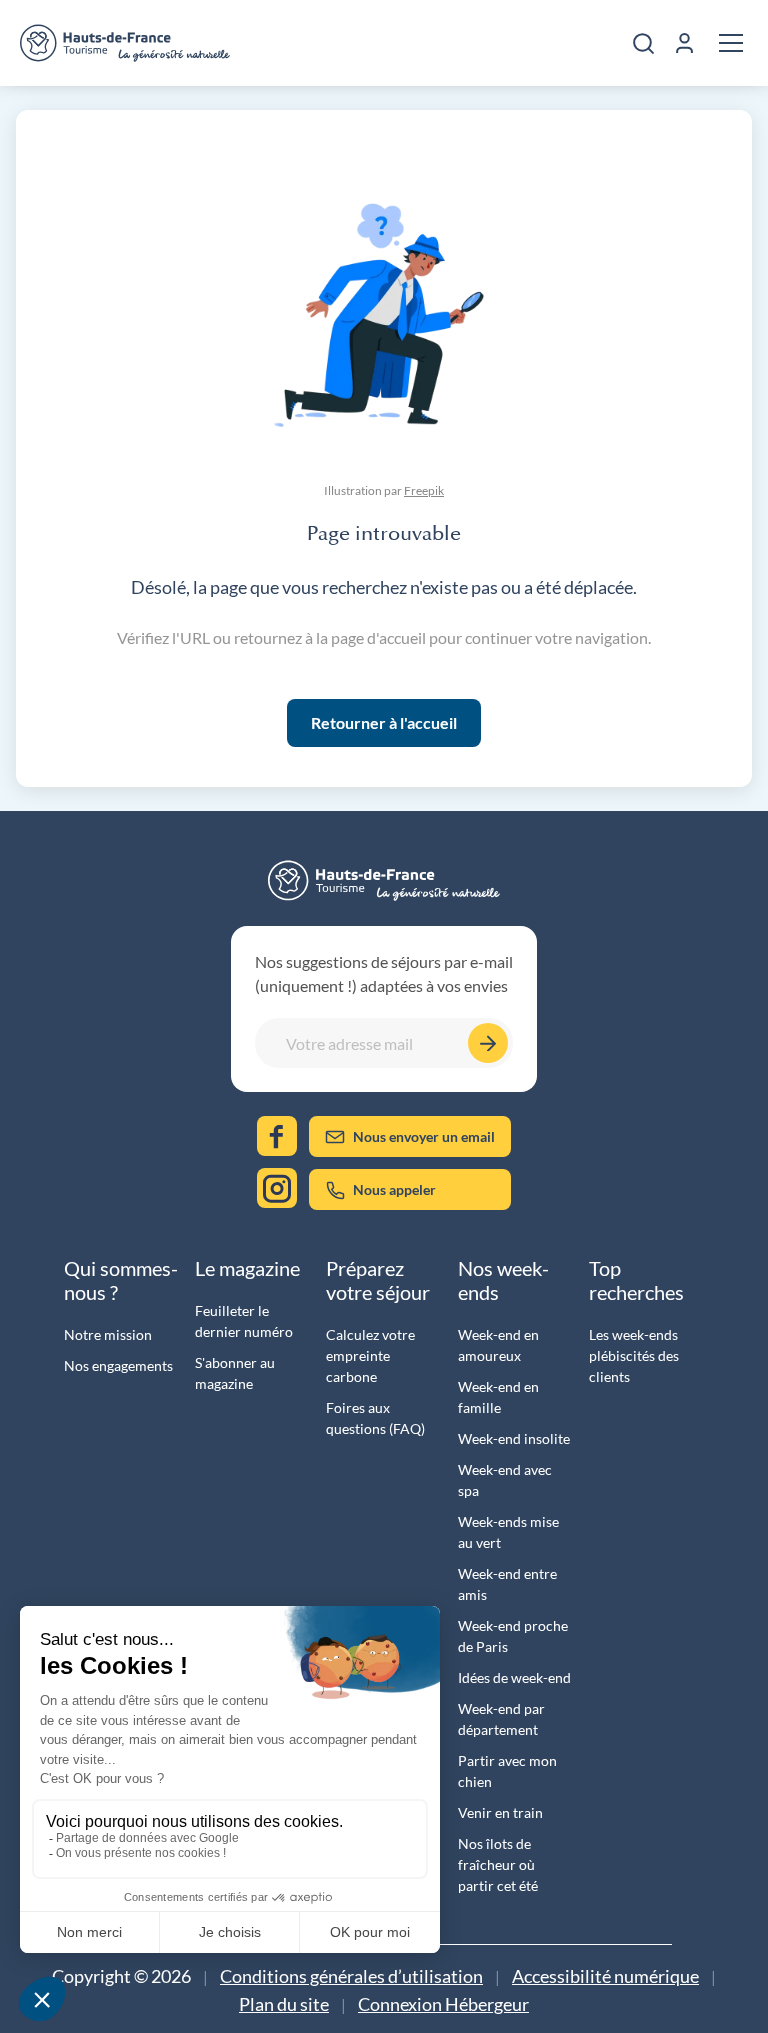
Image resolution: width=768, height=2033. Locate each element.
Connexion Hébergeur (443, 2004)
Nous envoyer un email (424, 1136)
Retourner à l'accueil (384, 722)
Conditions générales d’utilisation (351, 1976)
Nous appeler (394, 1189)
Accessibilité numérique (605, 1976)
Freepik (424, 490)
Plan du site (284, 2004)
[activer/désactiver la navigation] (731, 43)
